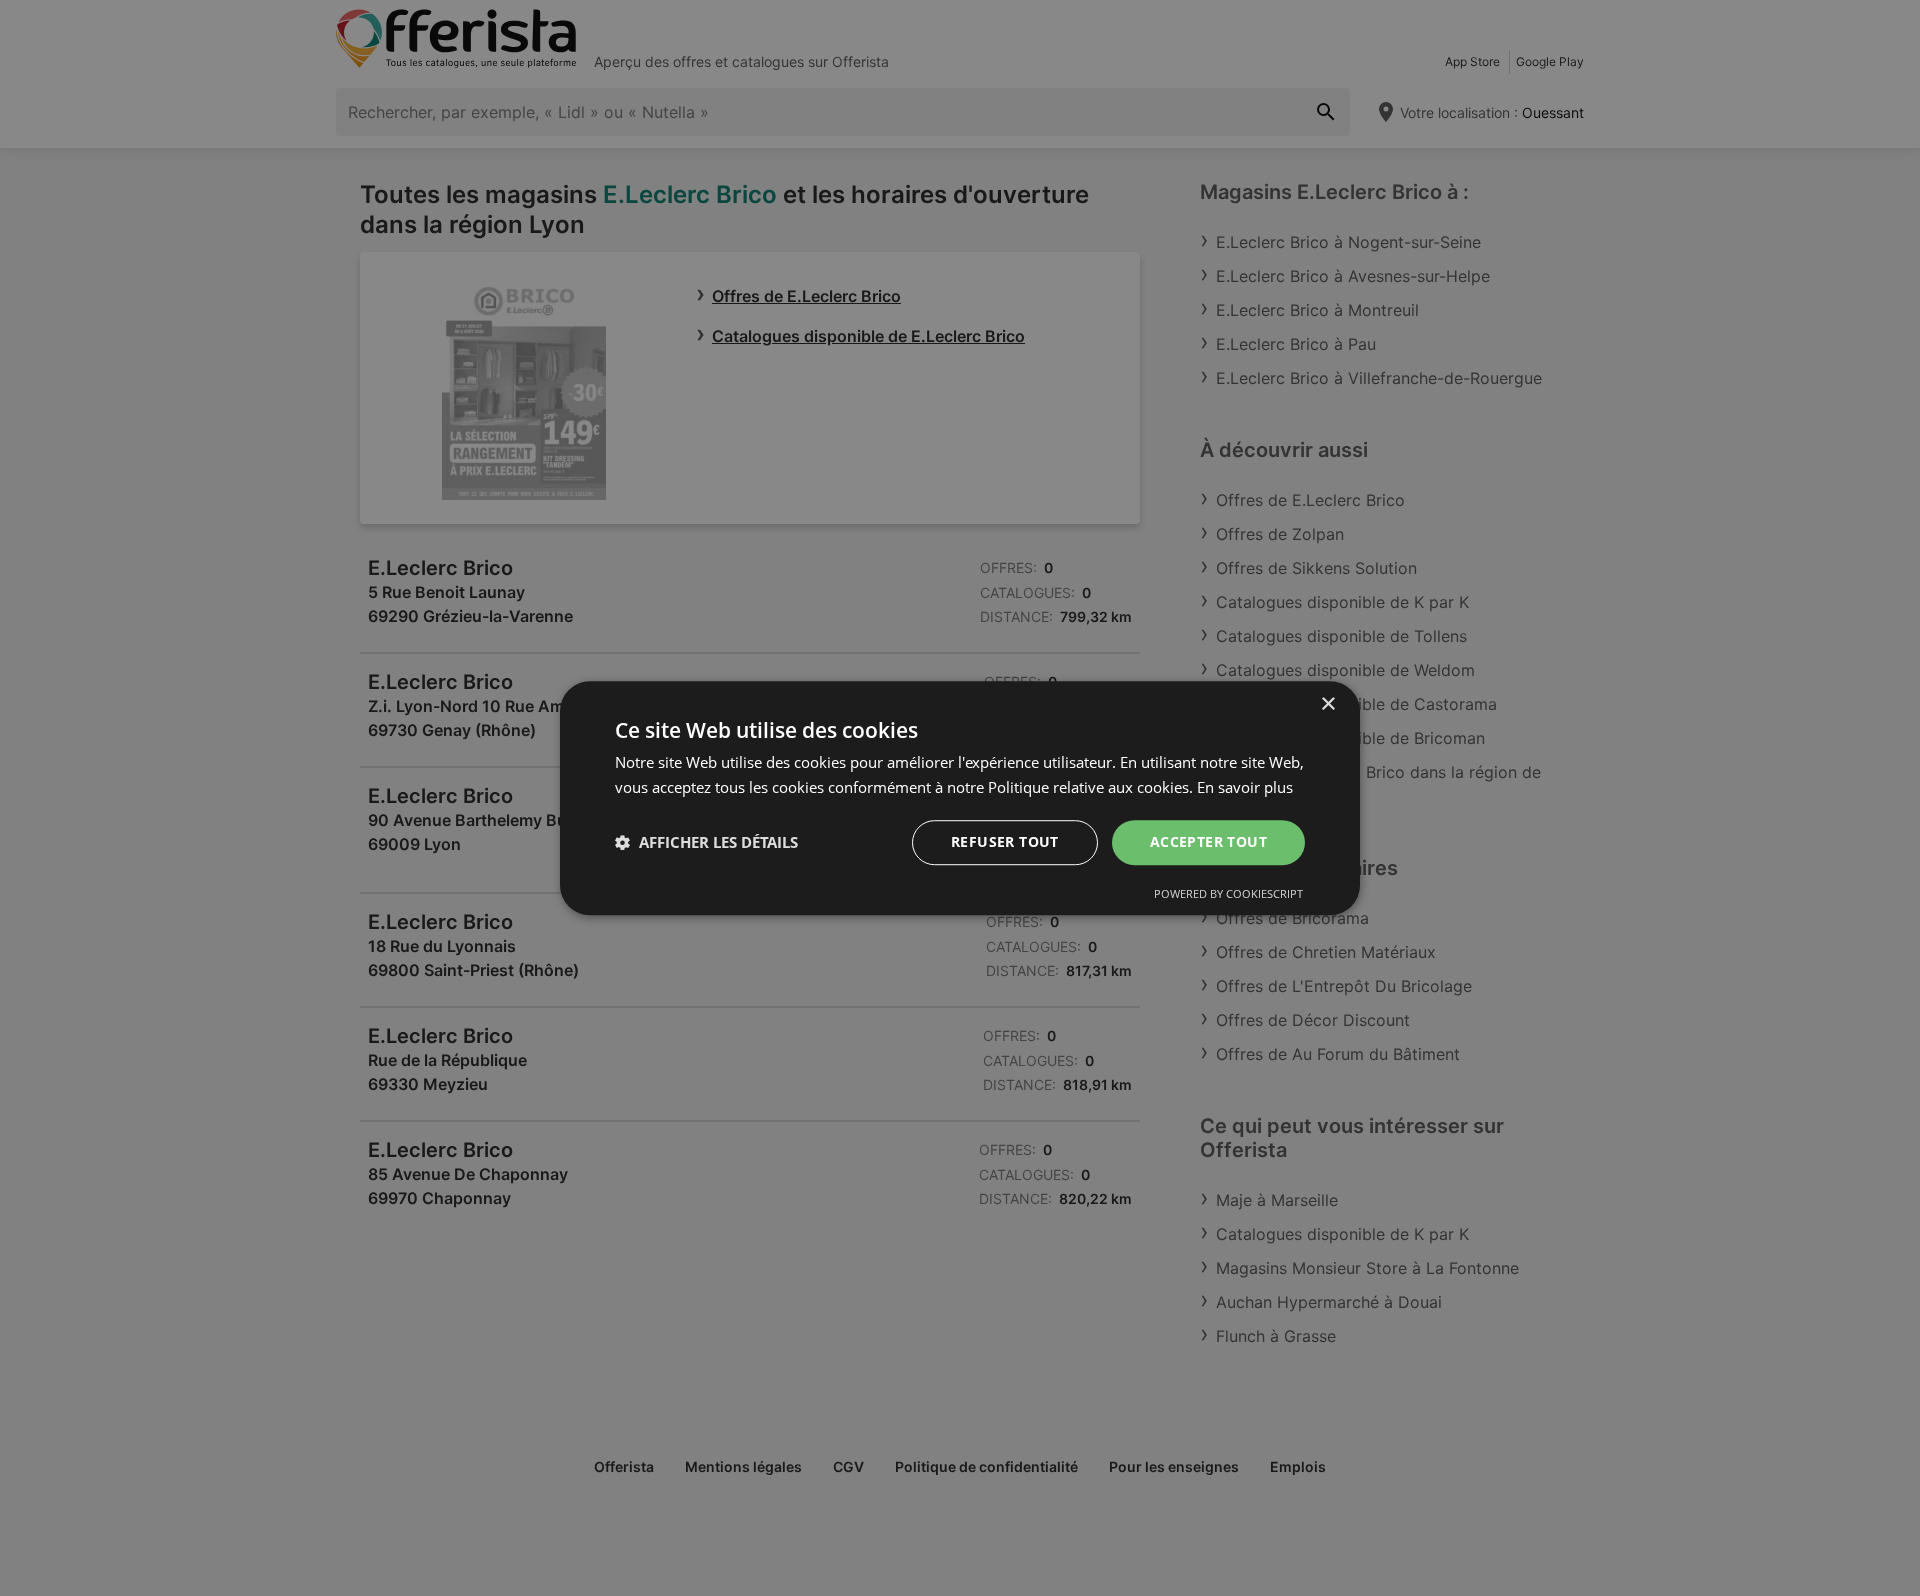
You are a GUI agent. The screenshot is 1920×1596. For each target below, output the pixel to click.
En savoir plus (1245, 787)
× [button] (1327, 704)
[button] (706, 842)
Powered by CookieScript (1228, 893)
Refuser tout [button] (1005, 841)
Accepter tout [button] (1208, 841)
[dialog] (960, 798)
